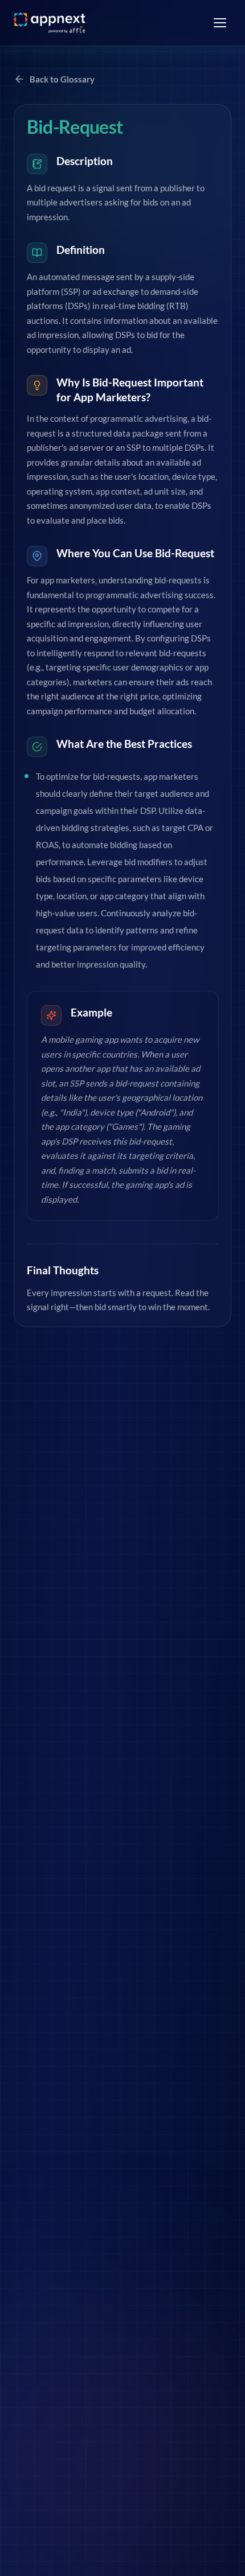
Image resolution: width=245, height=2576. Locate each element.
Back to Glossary (62, 79)
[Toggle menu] (220, 23)
